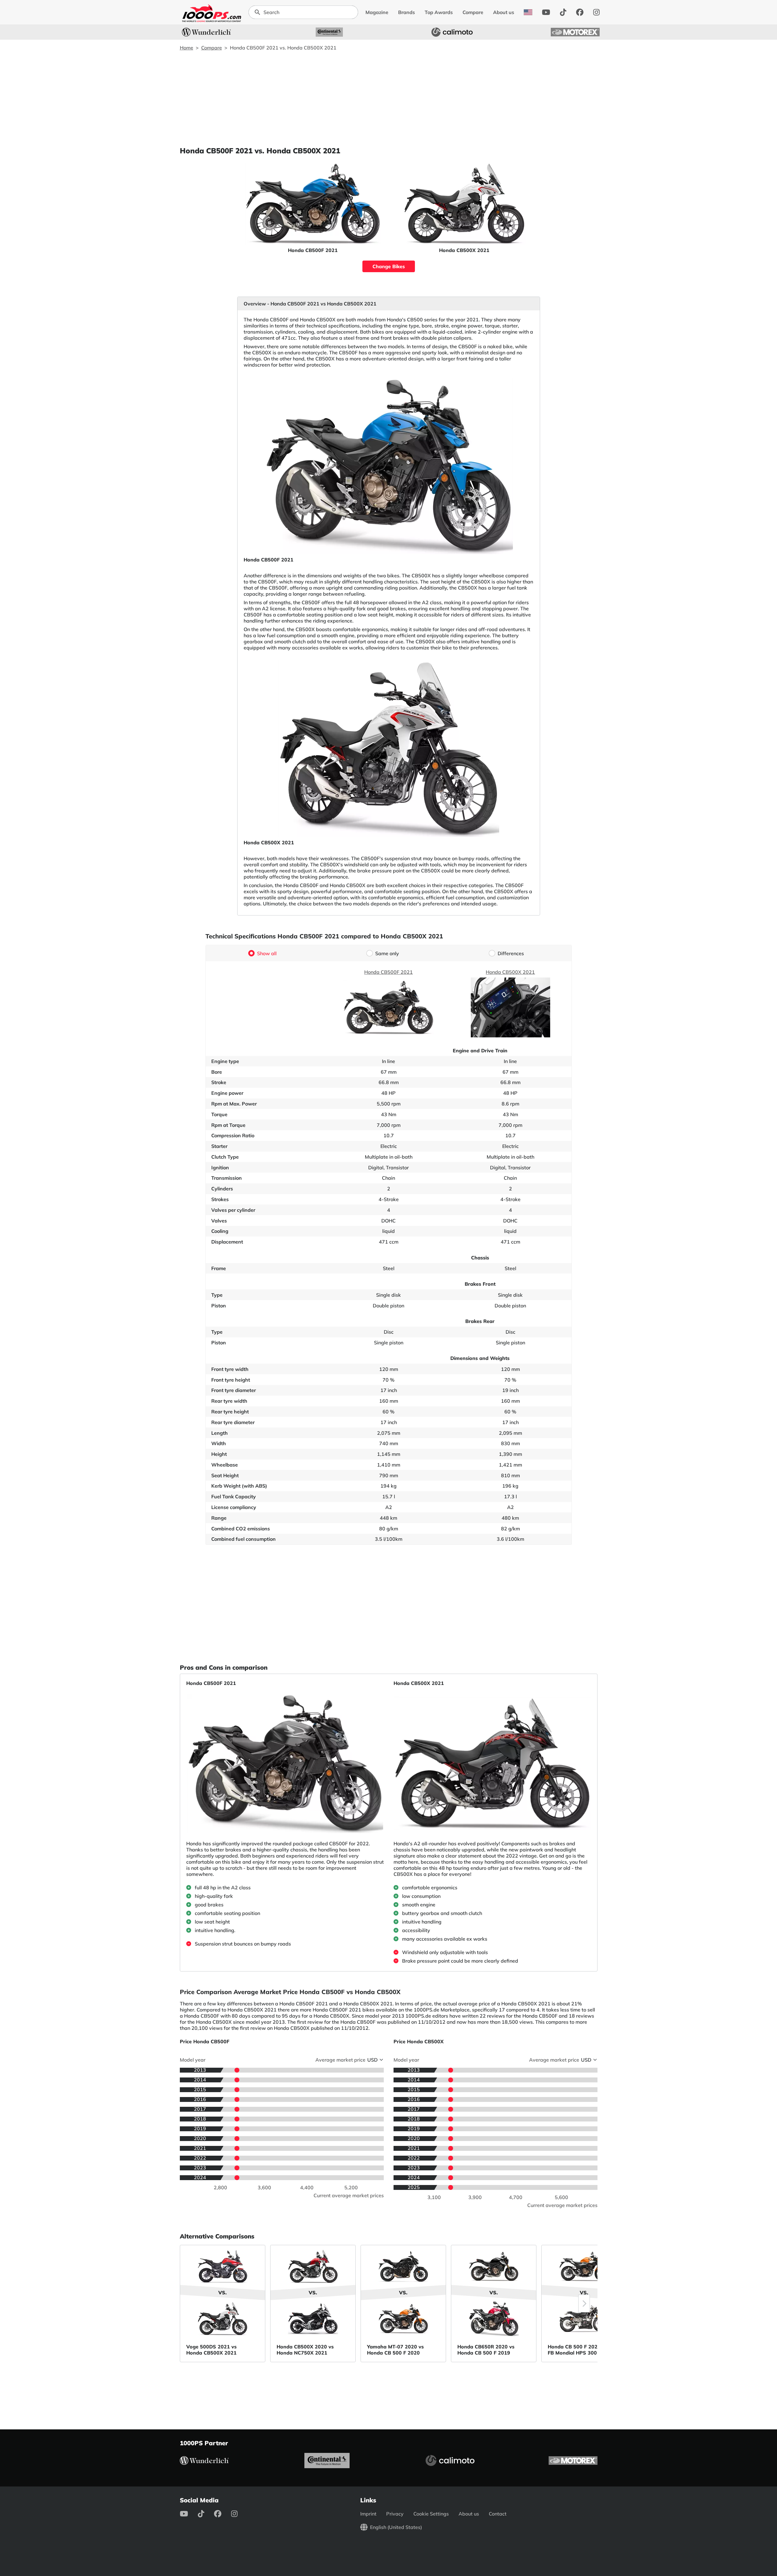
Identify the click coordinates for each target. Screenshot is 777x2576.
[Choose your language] (528, 12)
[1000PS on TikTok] (563, 12)
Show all (267, 953)
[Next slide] (584, 2304)
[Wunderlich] (206, 32)
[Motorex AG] (575, 32)
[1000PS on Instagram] (596, 12)
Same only (387, 953)
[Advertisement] (389, 98)
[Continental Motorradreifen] (329, 32)
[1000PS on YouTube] (546, 12)
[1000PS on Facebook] (580, 12)
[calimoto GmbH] (452, 32)
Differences (511, 953)
